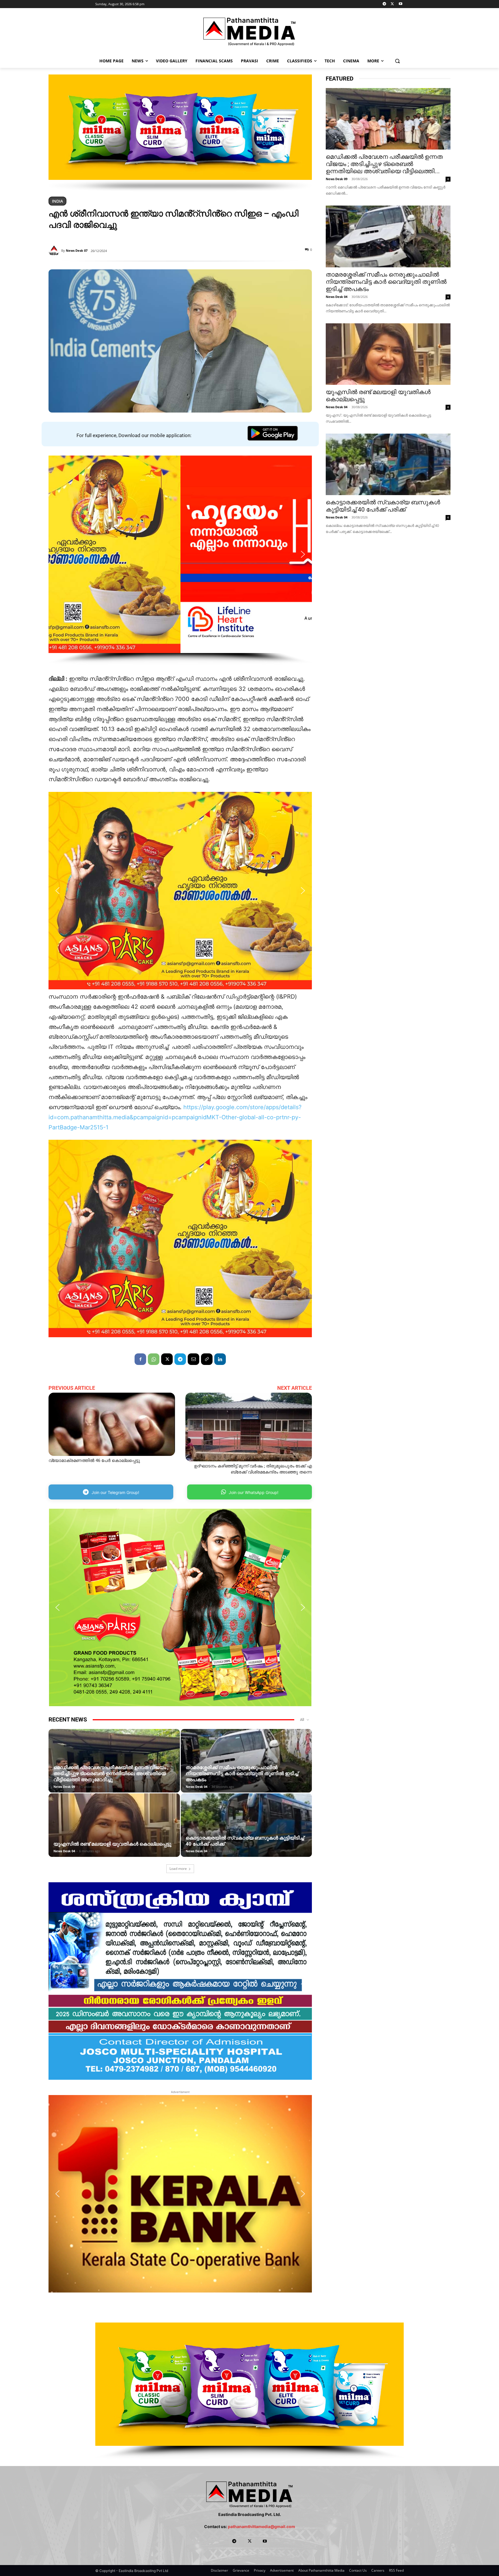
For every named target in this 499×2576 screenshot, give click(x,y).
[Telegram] (385, 4)
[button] (397, 61)
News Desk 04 (197, 1787)
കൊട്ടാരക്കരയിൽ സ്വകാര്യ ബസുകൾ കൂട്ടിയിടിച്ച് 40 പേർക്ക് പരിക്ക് (383, 506)
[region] (180, 133)
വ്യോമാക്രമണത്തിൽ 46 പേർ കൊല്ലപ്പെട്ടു (94, 1460)
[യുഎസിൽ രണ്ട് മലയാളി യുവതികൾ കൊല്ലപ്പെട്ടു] (114, 1834)
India (57, 201)
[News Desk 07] (55, 251)
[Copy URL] (207, 1359)
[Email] (193, 1359)
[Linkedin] (220, 1359)
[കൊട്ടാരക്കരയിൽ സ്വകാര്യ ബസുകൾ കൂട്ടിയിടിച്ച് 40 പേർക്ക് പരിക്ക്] (246, 1834)
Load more (178, 1869)
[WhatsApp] (154, 1359)
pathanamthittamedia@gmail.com (261, 2526)
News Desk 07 (77, 250)
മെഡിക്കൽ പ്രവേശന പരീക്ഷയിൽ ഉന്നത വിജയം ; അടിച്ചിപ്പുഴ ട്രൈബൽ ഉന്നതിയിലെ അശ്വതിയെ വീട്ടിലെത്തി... (384, 164)
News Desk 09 (64, 1787)
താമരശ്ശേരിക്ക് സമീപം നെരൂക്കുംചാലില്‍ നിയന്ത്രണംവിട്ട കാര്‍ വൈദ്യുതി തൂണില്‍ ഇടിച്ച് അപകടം (242, 1773)
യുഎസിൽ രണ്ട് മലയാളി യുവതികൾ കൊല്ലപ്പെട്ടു (112, 1844)
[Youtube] (400, 4)
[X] (392, 4)
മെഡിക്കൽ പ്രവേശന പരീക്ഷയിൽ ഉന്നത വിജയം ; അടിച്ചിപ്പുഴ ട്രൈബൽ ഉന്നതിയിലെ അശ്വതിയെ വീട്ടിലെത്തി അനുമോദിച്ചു (111, 1773)
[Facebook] (140, 1359)
